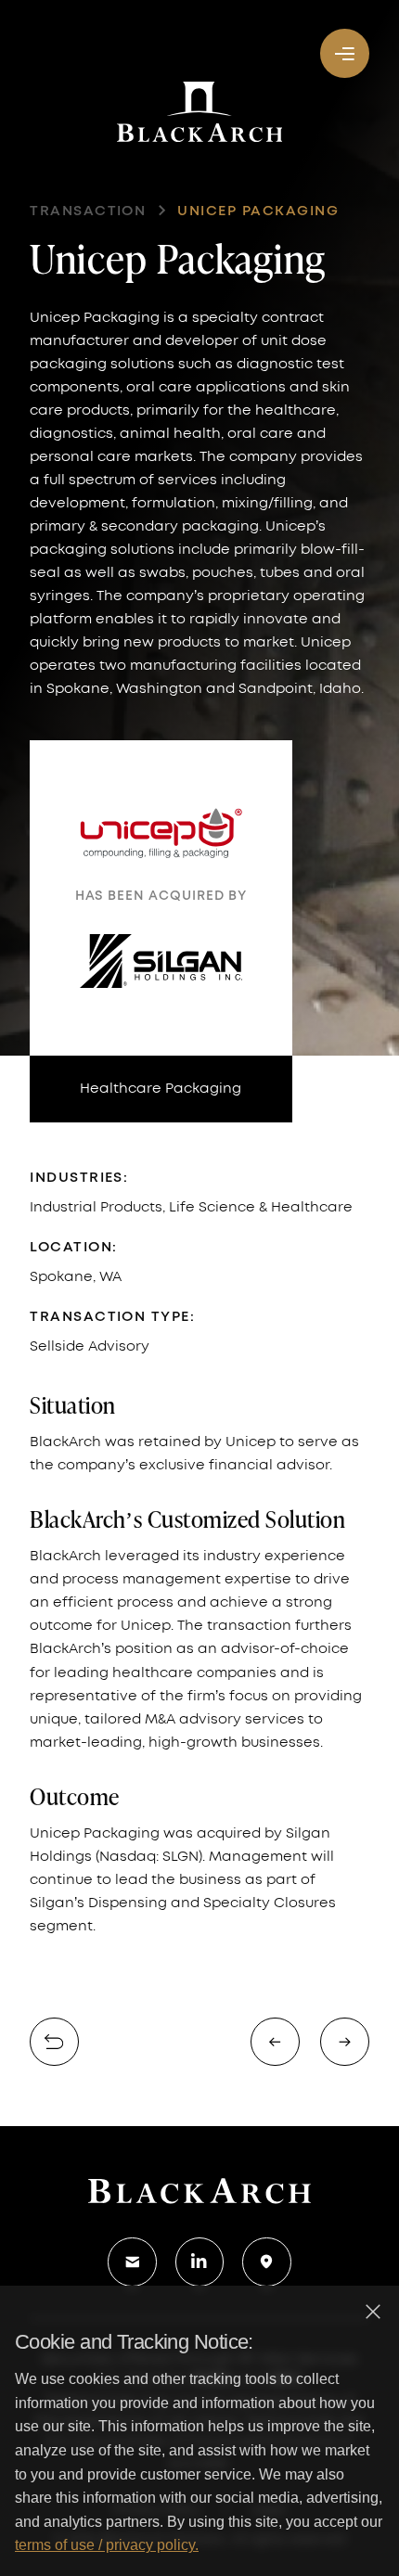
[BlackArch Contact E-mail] (132, 2262)
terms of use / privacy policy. (107, 2545)
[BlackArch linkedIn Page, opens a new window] (199, 2262)
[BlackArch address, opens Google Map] (266, 2262)
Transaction (88, 211)
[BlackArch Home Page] (200, 112)
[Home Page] (199, 2190)
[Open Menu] (344, 53)
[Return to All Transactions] (54, 2042)
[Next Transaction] (344, 2042)
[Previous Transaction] (275, 2042)
